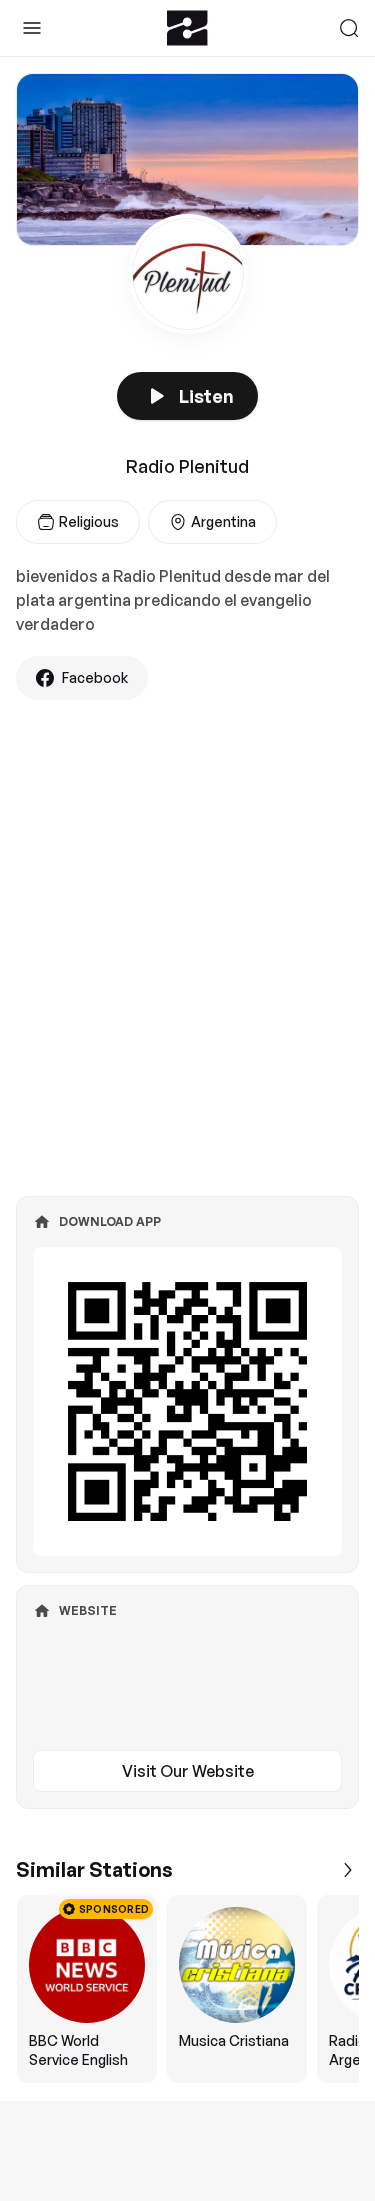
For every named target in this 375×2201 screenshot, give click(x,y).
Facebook (95, 677)
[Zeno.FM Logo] (187, 28)
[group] (187, 1989)
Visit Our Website (188, 1771)
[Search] (349, 28)
